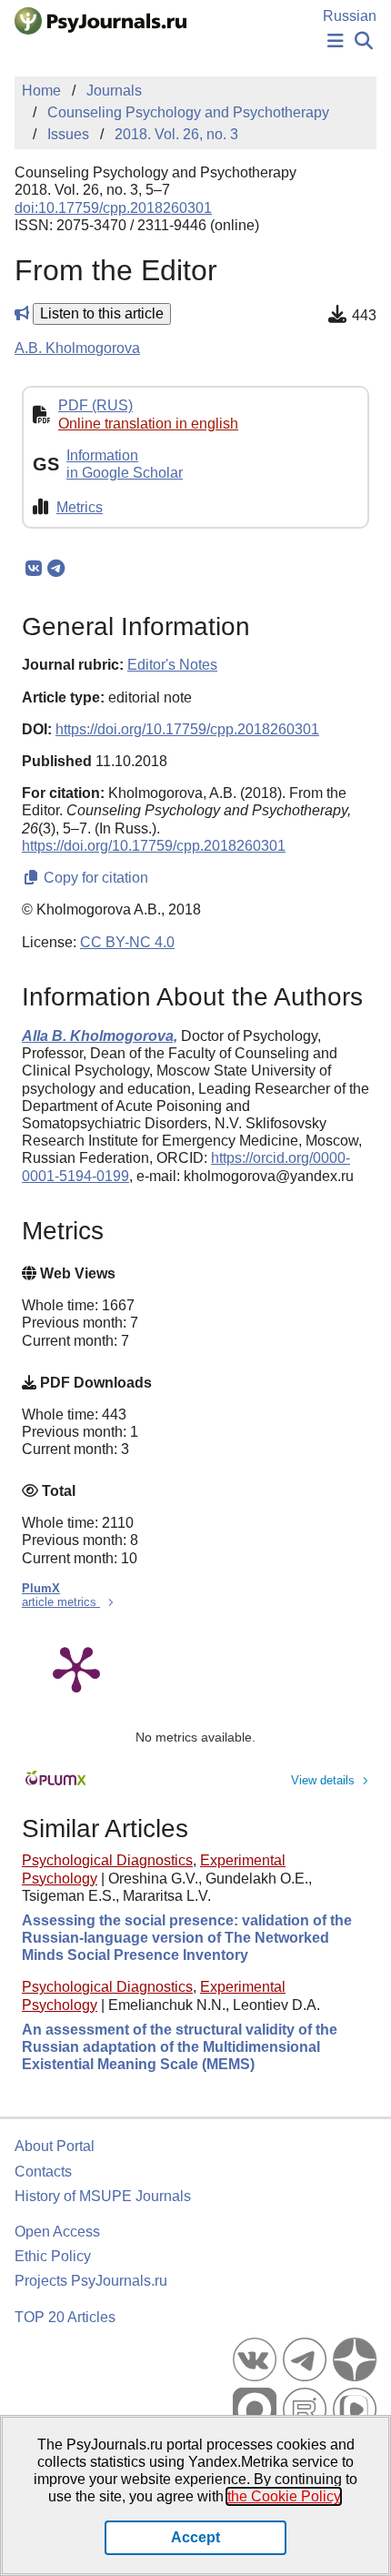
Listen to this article (102, 313)
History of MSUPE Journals (103, 2196)
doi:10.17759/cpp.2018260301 (113, 208)
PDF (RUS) (95, 405)
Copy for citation (94, 878)
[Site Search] (364, 41)
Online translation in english (148, 424)
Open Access (57, 2232)
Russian (350, 16)
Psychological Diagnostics (107, 1860)
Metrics (80, 507)
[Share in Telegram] (56, 569)
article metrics (61, 1602)
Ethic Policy (53, 2256)
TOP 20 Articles (65, 2317)
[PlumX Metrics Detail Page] (76, 1668)
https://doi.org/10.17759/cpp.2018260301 (187, 729)
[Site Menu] (336, 41)
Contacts (43, 2172)
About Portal (55, 2146)
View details (323, 1780)
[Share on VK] (33, 569)
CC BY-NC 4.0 (127, 942)
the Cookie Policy (284, 2496)
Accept (195, 2537)
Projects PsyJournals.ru (91, 2281)
